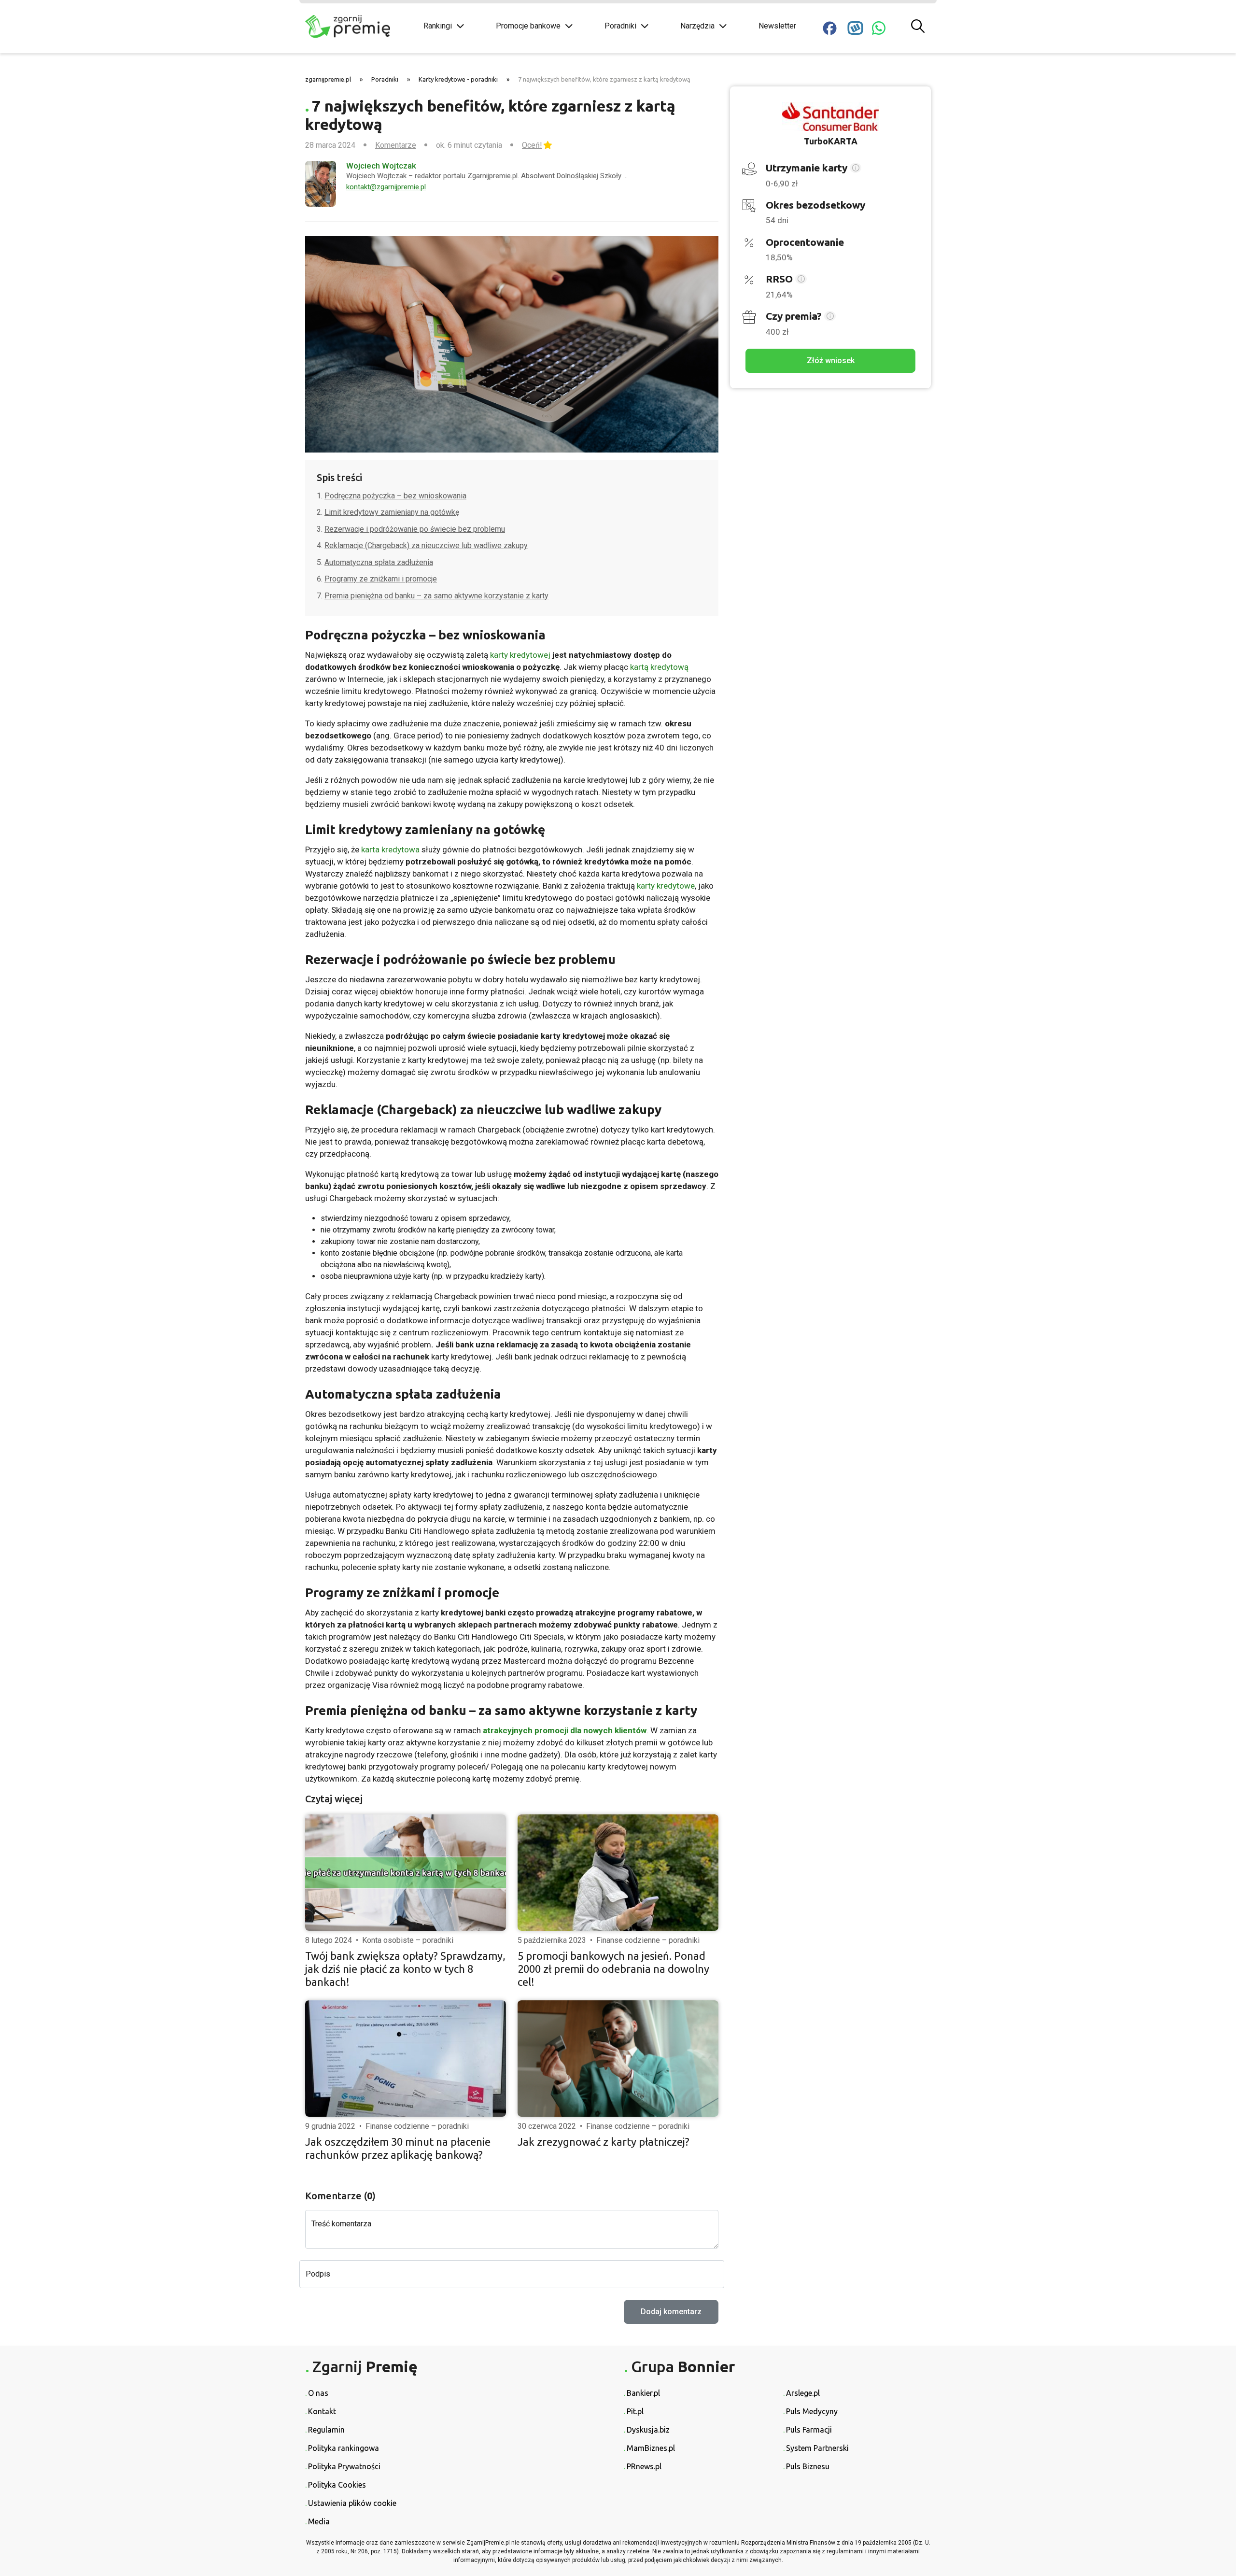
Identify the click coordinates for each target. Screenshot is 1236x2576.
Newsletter (777, 26)
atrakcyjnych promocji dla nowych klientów (565, 1730)
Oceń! (532, 145)
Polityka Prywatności (344, 2466)
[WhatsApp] (879, 28)
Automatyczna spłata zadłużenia (379, 562)
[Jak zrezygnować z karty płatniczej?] (618, 2059)
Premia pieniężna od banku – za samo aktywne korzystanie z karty (436, 596)
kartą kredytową (659, 667)
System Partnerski (817, 2448)
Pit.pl (635, 2411)
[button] (856, 169)
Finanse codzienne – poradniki (648, 1940)
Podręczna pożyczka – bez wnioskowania (395, 496)
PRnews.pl (644, 2466)
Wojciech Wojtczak (381, 166)
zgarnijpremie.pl (328, 79)
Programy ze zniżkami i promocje (381, 579)
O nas (318, 2393)
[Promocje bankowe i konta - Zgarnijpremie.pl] (357, 27)
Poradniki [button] (620, 26)
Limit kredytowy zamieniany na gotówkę (392, 512)
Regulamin (326, 2430)
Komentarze (396, 145)
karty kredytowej (520, 655)
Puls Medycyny (812, 2411)
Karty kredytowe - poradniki (458, 79)
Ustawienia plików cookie (352, 2503)
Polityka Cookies (337, 2485)
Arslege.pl (803, 2393)
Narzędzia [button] (697, 26)
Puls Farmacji (809, 2430)
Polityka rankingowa (344, 2448)
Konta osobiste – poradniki (408, 1940)
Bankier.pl (643, 2393)
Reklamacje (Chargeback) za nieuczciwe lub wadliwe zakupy (426, 545)
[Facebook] (830, 28)
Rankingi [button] (438, 26)
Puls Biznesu (808, 2466)
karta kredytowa (390, 849)
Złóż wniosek (831, 361)
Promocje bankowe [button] (528, 26)
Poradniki (385, 79)
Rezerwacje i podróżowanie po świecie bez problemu (415, 529)
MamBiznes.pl (651, 2448)
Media (319, 2521)
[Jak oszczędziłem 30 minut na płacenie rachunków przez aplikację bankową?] (406, 2059)
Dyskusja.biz (648, 2430)
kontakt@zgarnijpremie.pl (386, 187)
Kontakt (322, 2411)
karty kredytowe (666, 886)
